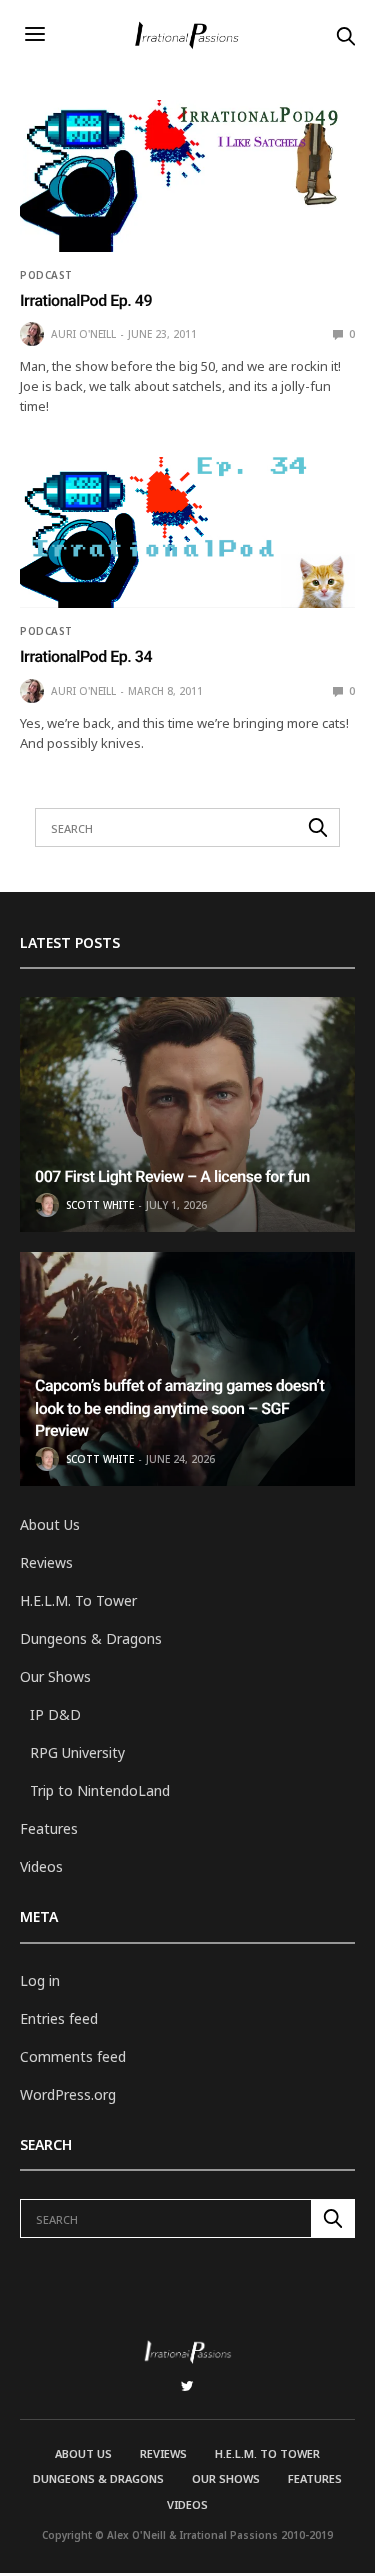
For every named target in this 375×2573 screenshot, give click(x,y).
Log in (40, 1980)
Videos (41, 1866)
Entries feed (59, 2018)
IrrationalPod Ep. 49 (86, 300)
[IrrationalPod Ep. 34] (187, 533)
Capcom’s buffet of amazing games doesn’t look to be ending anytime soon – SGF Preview (179, 1408)
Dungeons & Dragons (91, 1638)
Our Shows (55, 1676)
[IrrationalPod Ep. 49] (187, 176)
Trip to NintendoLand (100, 1790)
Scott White (100, 1205)
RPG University (77, 1752)
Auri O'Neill (83, 334)
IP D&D (55, 1714)
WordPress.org (68, 2094)
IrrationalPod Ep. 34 (86, 656)
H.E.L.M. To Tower (78, 1600)
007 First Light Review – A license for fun (172, 1176)
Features (49, 1828)
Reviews (46, 1562)
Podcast (46, 275)
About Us (50, 1524)
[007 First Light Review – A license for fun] (187, 1114)
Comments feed (73, 2056)
